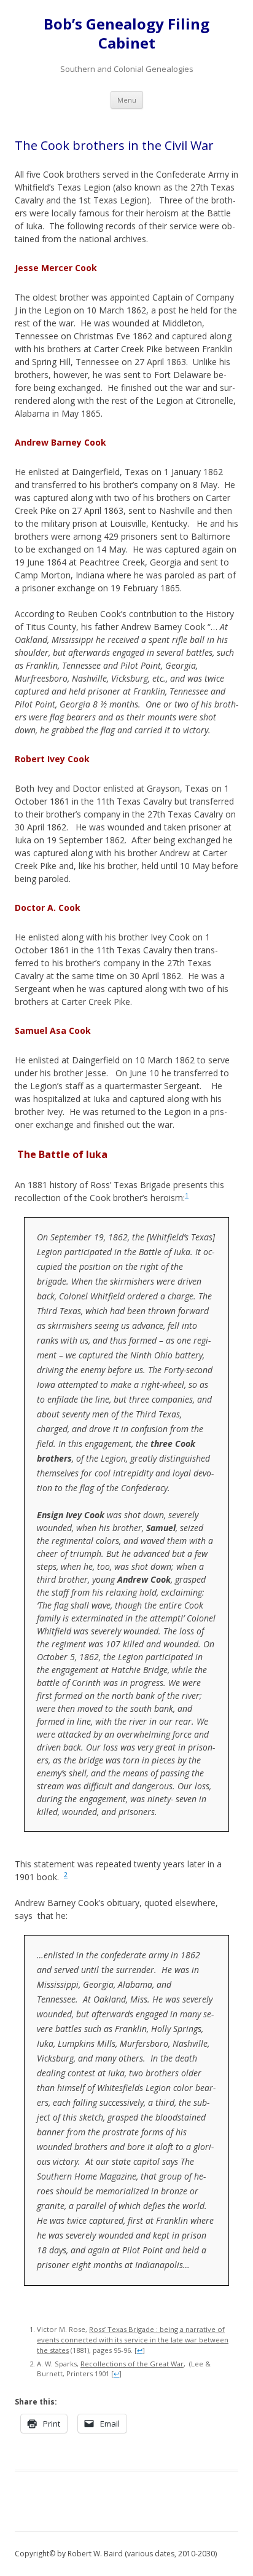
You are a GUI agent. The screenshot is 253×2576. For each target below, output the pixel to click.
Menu (127, 100)
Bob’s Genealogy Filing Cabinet (126, 34)
